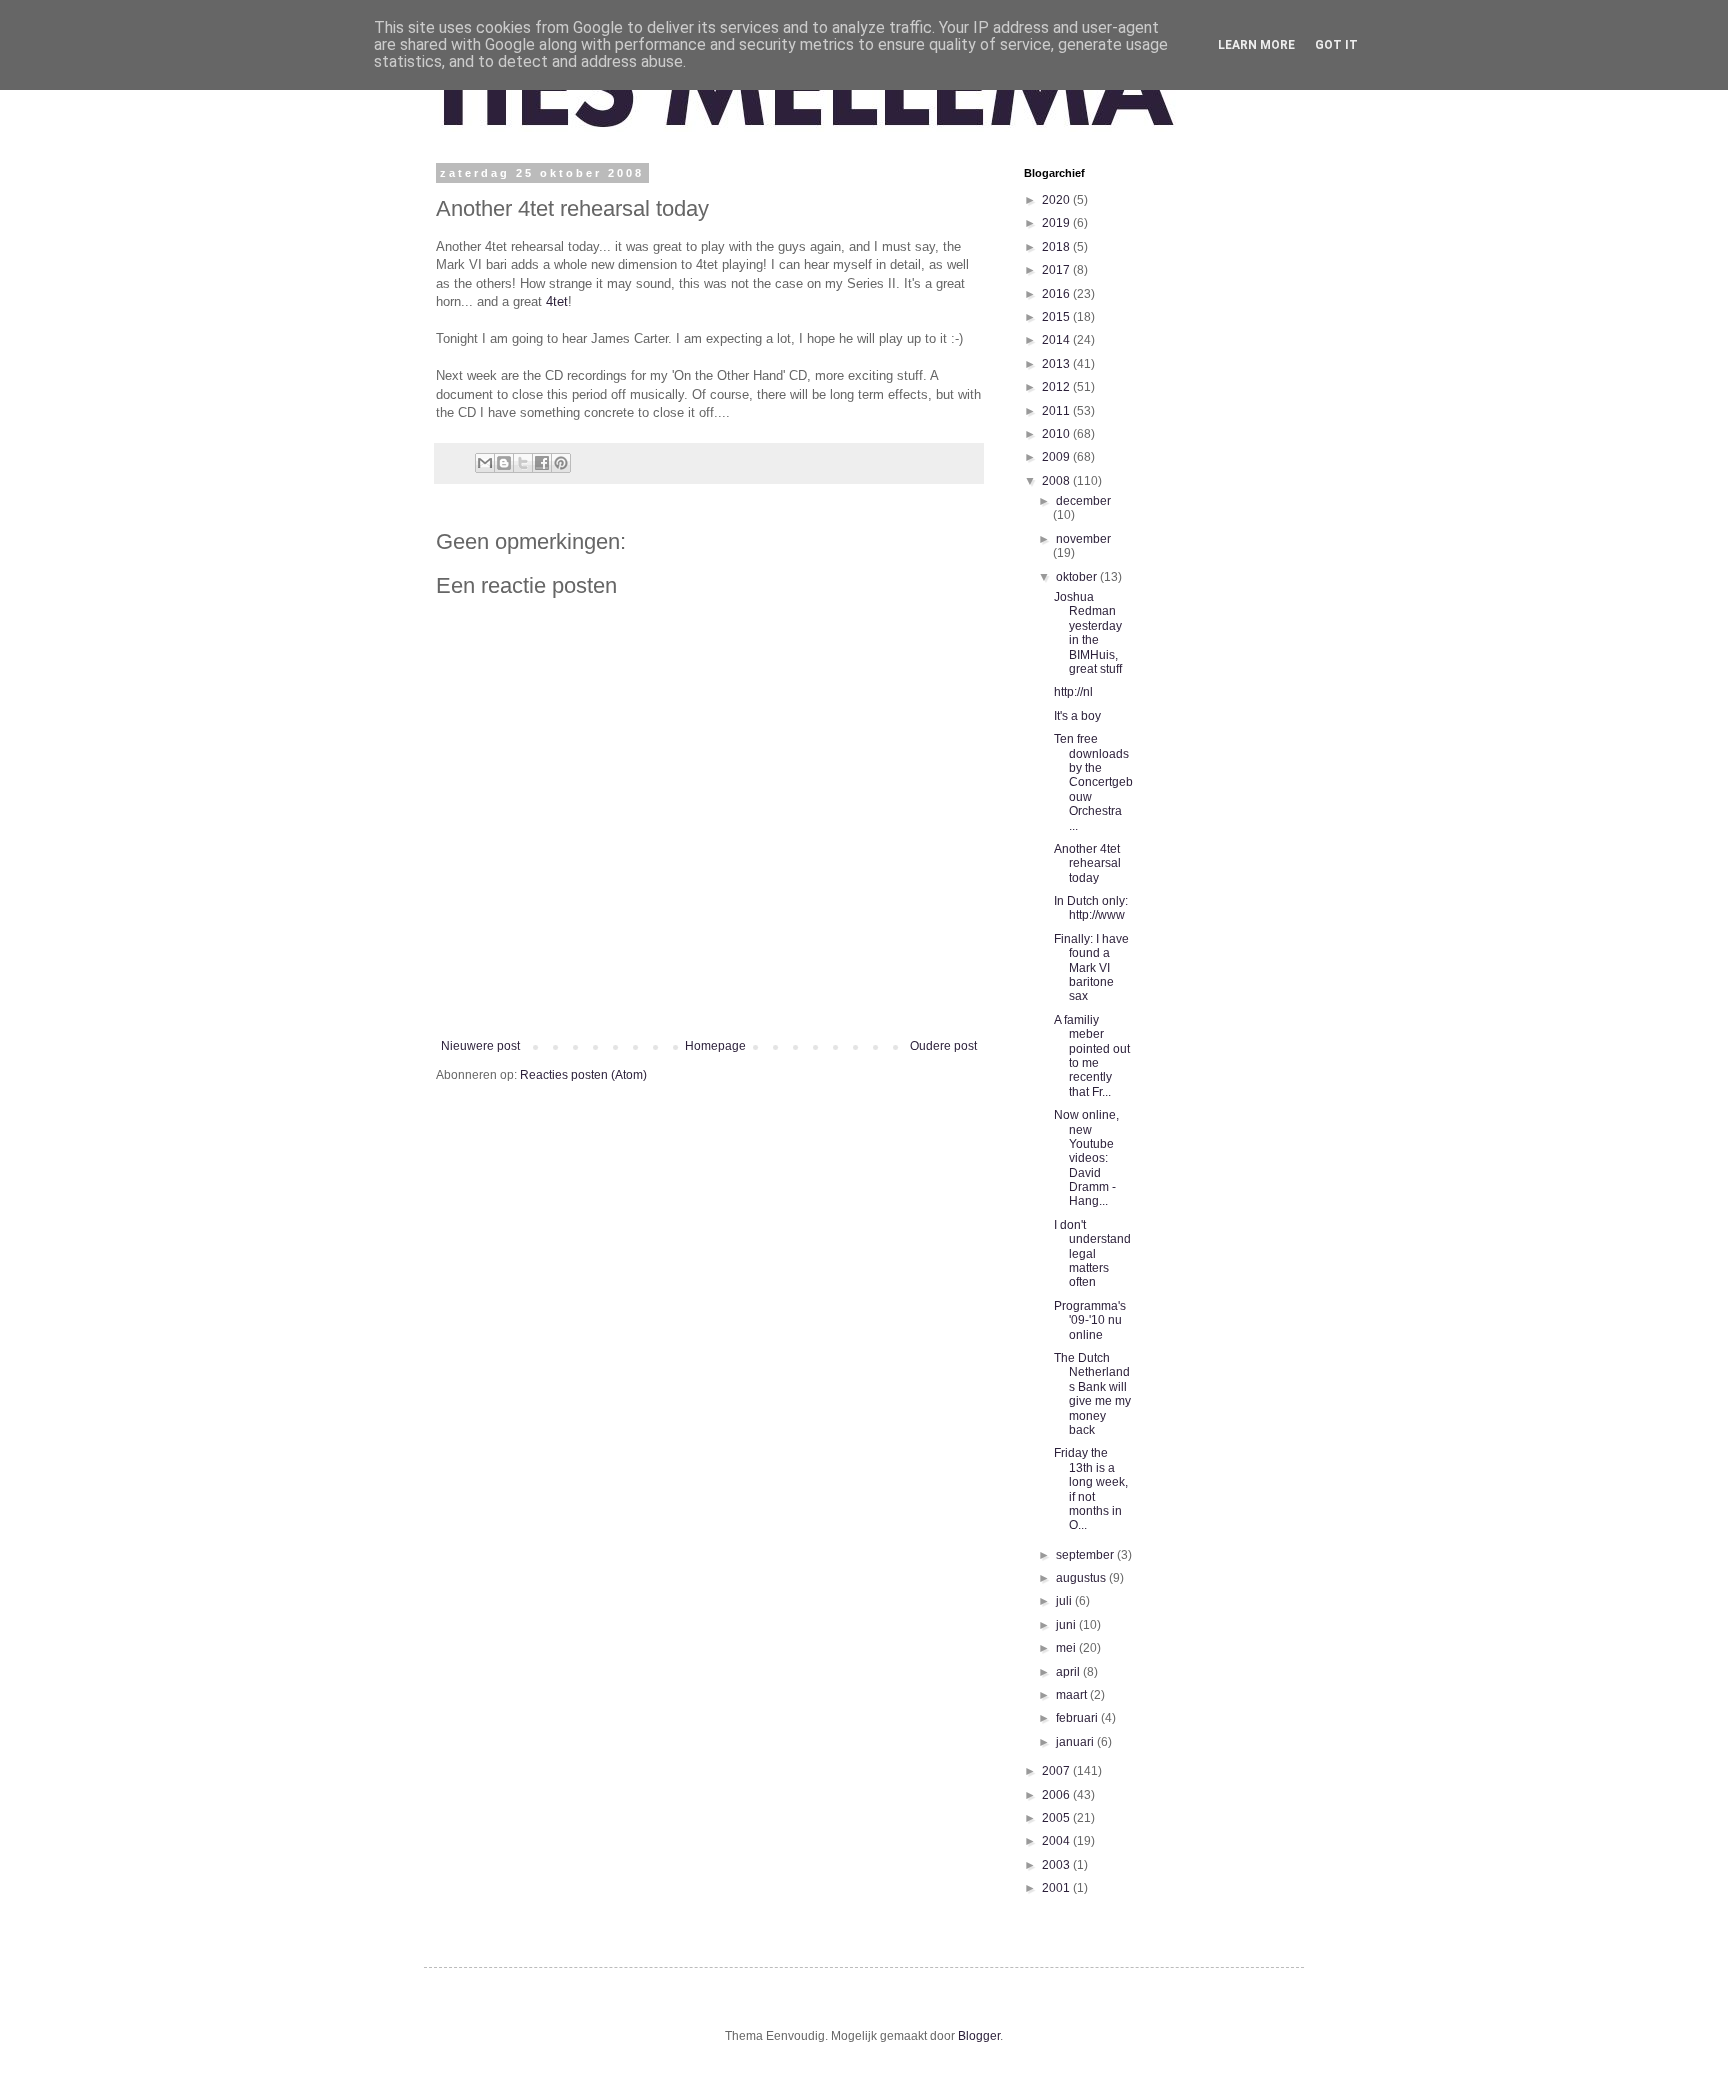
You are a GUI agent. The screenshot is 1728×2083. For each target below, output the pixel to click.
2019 (1057, 223)
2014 (1057, 340)
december (1083, 501)
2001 (1057, 1888)
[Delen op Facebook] (542, 463)
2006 (1057, 1795)
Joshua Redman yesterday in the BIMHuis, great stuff (1088, 633)
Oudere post (943, 1046)
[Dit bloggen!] (504, 463)
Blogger (979, 2036)
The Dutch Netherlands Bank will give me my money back (1092, 1394)
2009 (1057, 457)
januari (1076, 1742)
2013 (1057, 364)
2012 (1057, 387)
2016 (1057, 294)
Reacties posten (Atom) (583, 1075)
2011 (1057, 411)
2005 (1057, 1818)
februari (1078, 1718)
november (1083, 539)
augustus (1082, 1578)
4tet (557, 301)
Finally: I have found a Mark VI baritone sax (1091, 968)
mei (1067, 1648)
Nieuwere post (480, 1046)
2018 (1057, 247)
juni (1067, 1625)
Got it (1336, 45)
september (1086, 1555)
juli (1065, 1601)
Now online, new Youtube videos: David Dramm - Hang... (1086, 1158)
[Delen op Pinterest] (561, 463)
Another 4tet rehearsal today (1087, 863)
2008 (1057, 481)
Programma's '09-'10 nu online (1090, 1320)
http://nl (1073, 692)
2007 (1057, 1771)
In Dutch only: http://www (1091, 908)
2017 (1057, 270)
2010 (1057, 434)
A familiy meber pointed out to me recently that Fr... (1092, 1056)
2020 (1057, 200)
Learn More (1256, 45)
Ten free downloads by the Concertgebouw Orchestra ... (1093, 782)
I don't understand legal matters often (1092, 1254)
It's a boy (1077, 716)
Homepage (715, 1046)
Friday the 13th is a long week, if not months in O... (1091, 1489)
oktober (1078, 577)
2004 (1057, 1841)
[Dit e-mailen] (485, 463)
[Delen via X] (523, 463)
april (1069, 1672)
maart (1073, 1695)
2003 (1057, 1865)
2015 (1057, 317)
